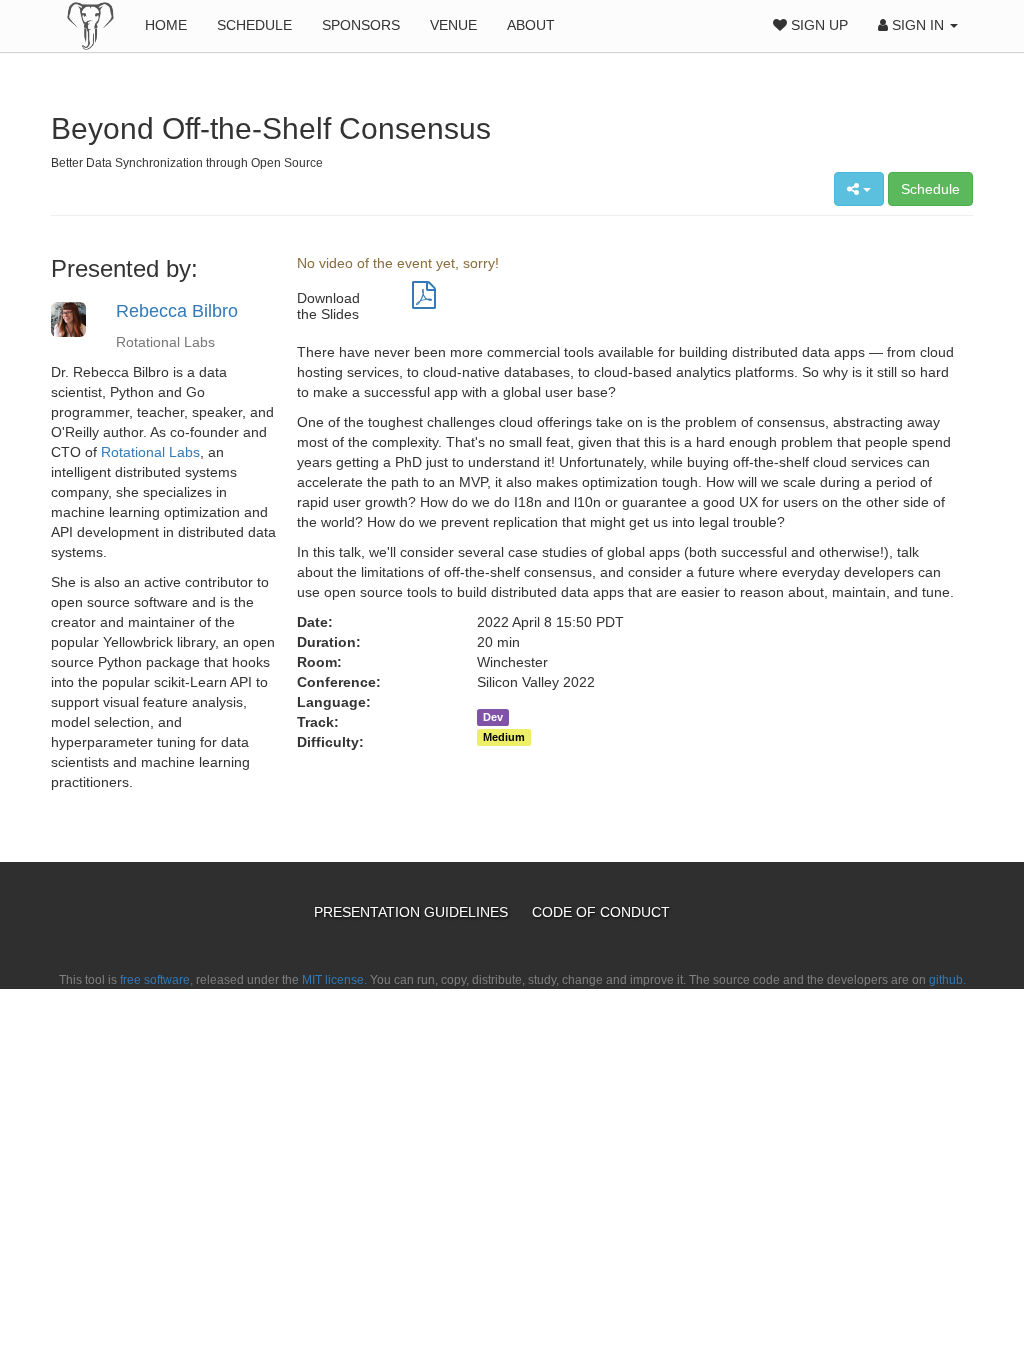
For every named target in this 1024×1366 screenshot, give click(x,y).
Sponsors (361, 25)
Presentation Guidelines (413, 912)
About (531, 25)
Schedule (254, 25)
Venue (453, 25)
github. (947, 980)
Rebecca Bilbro (177, 311)
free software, (156, 980)
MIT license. (334, 980)
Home (166, 25)
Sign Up (817, 25)
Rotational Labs (150, 452)
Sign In (918, 25)
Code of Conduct (601, 912)
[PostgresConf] (90, 25)
